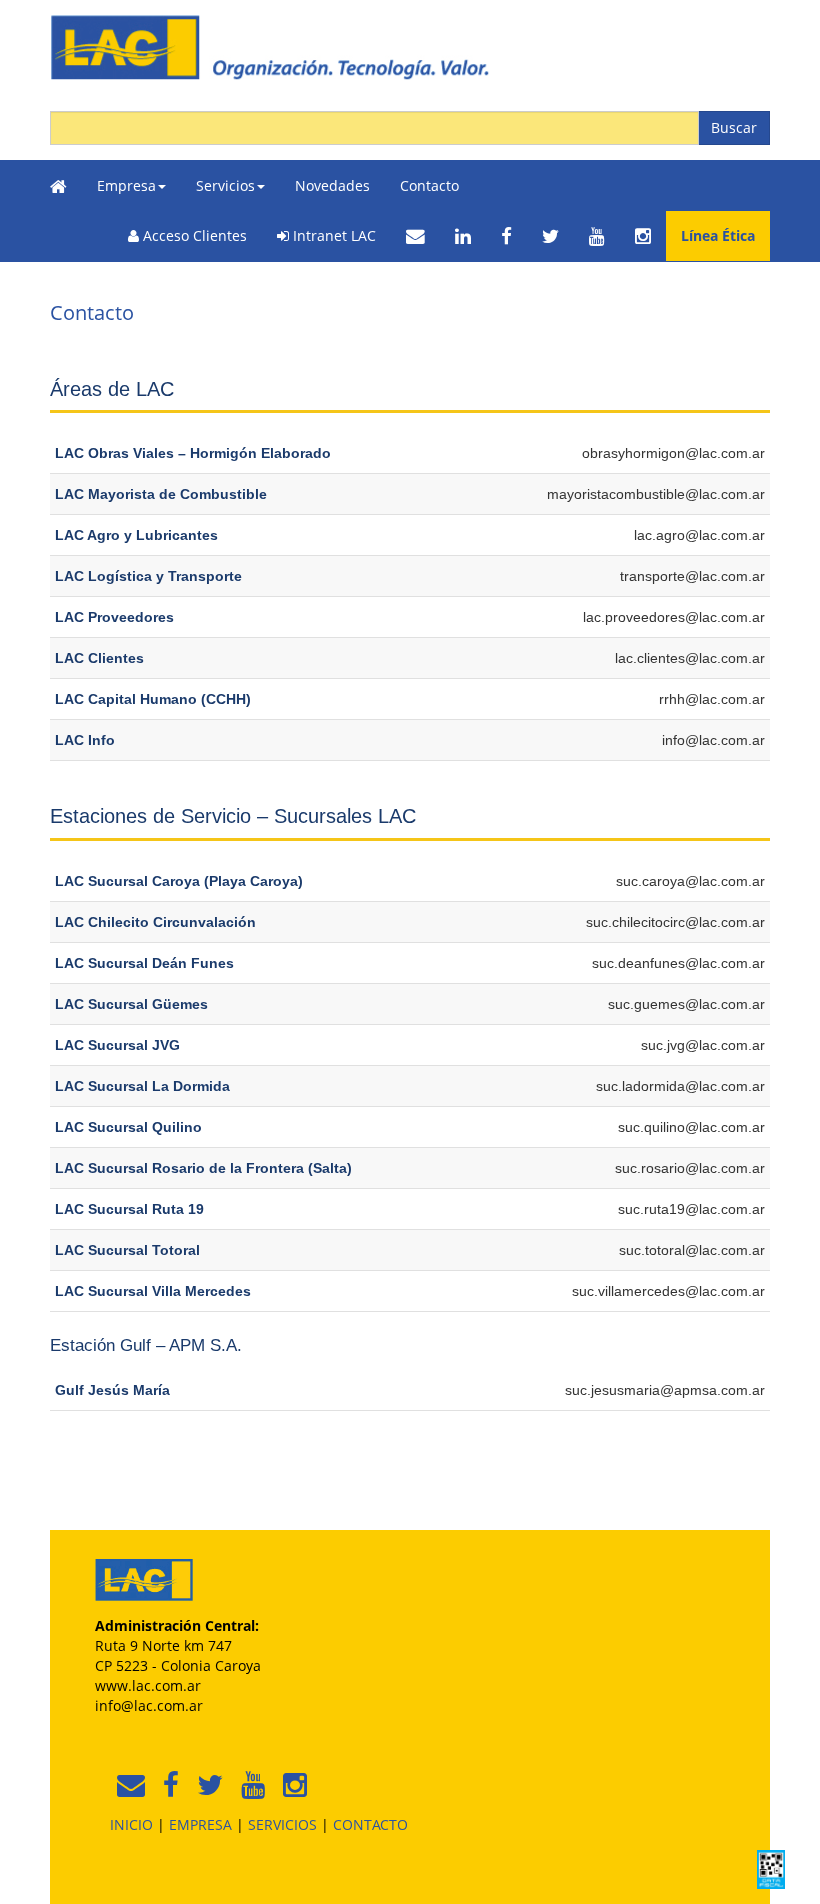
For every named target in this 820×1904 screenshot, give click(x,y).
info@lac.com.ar (713, 740)
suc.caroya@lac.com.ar (690, 881)
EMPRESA (200, 1824)
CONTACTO (370, 1824)
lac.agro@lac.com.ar (699, 535)
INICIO (131, 1824)
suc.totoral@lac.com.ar (692, 1250)
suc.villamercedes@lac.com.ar (668, 1291)
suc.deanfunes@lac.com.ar (678, 963)
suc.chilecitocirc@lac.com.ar (675, 922)
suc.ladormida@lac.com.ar (680, 1086)
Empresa (126, 185)
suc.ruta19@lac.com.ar (691, 1209)
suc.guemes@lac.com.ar (686, 1004)
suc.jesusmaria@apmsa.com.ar (665, 1390)
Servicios (225, 185)
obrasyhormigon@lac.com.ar (673, 453)
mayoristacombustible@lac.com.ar (656, 494)
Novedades (332, 185)
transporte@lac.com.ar (692, 576)
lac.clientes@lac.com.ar (690, 658)
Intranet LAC (332, 235)
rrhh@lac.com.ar (712, 699)
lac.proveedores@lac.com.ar (674, 617)
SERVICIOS (282, 1824)
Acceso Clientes (193, 235)
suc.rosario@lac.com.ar (690, 1168)
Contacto (429, 185)
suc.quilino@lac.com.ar (691, 1127)
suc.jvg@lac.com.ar (703, 1045)
